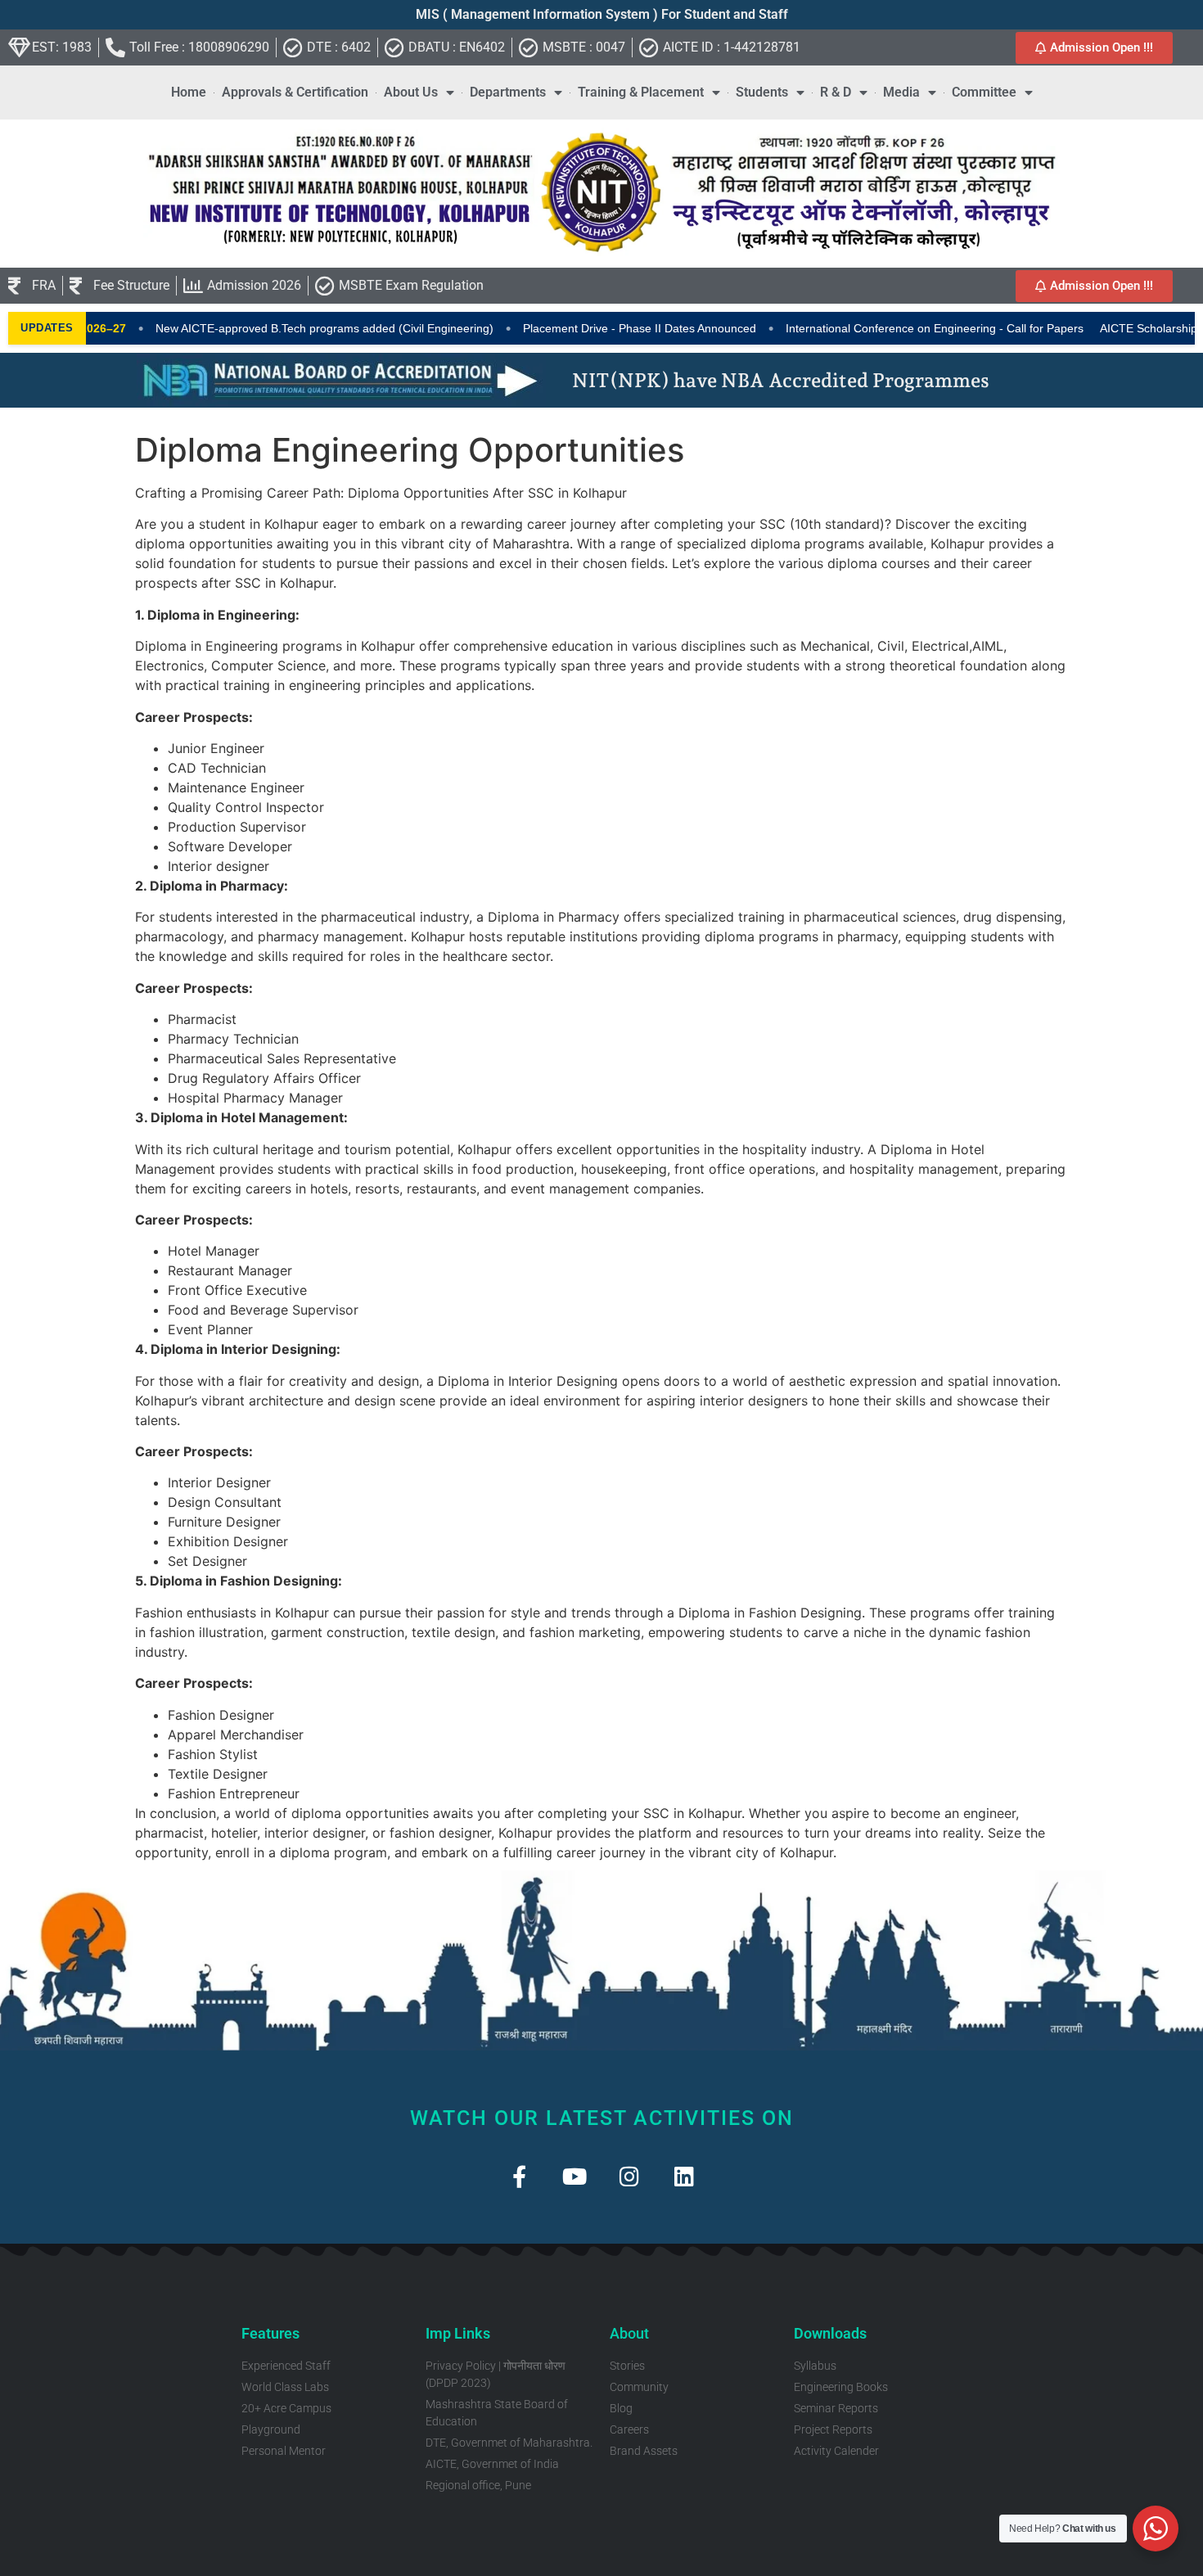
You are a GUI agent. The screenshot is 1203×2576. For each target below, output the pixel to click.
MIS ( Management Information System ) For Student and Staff (602, 14)
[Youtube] (574, 2176)
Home (189, 92)
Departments (508, 92)
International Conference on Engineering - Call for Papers (890, 328)
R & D (836, 92)
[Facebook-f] (519, 2176)
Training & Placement (641, 92)
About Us (411, 92)
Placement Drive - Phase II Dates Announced (595, 328)
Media (901, 92)
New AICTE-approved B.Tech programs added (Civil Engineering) (279, 328)
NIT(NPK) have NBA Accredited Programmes (781, 380)
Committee (984, 92)
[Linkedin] (684, 2176)
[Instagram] (629, 2176)
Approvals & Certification (295, 92)
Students (762, 92)
